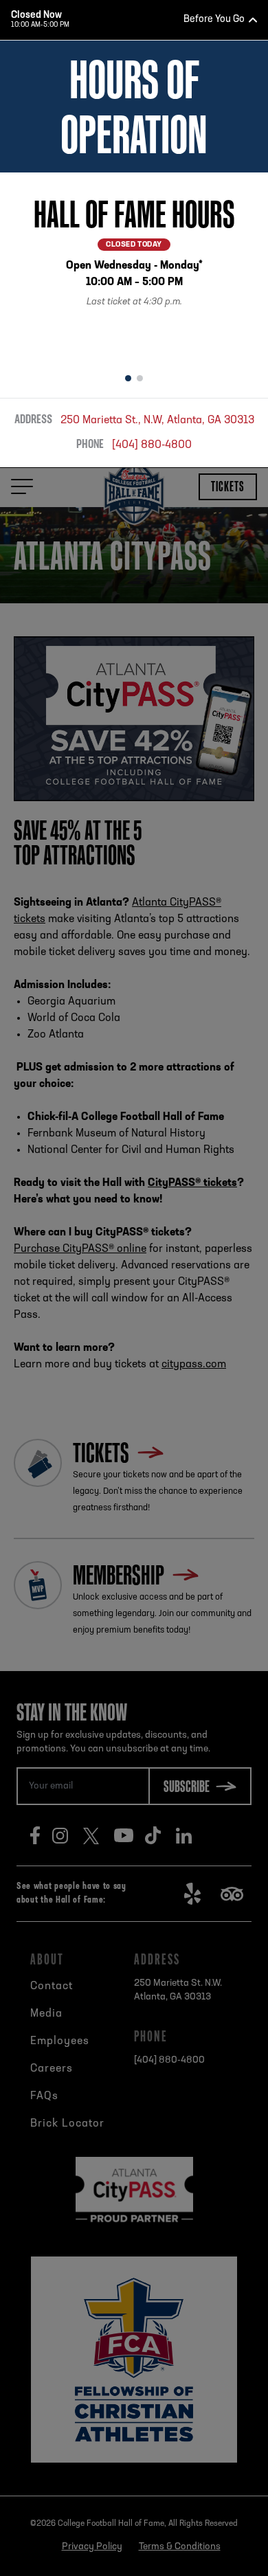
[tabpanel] (134, 268)
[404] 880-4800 (152, 445)
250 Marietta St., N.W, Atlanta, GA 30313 (157, 421)
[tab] (128, 379)
